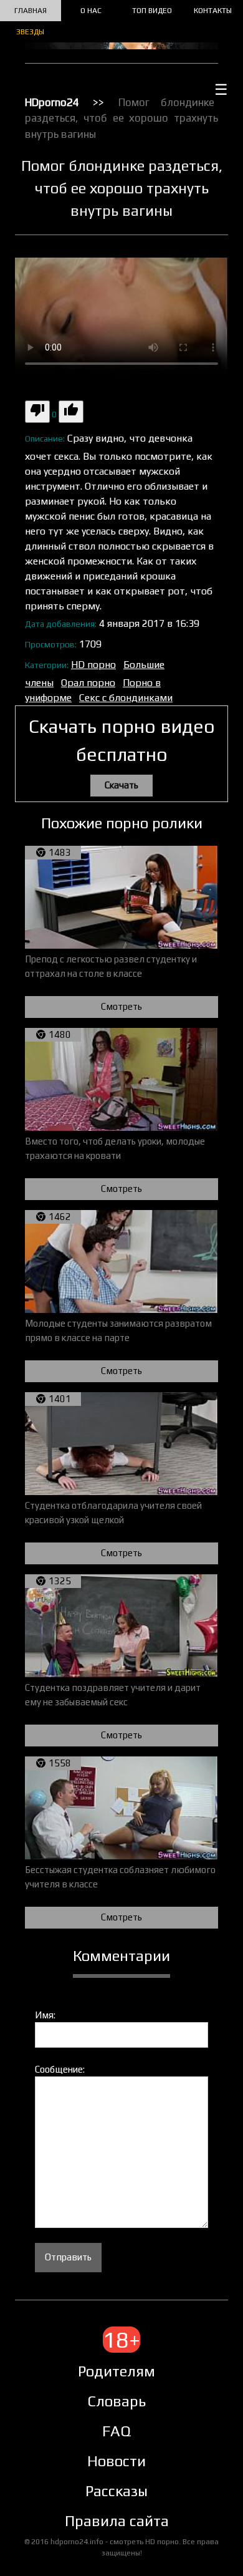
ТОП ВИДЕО (152, 11)
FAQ (117, 2431)
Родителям (117, 2371)
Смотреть (121, 1006)
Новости (117, 2461)
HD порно (93, 665)
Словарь (117, 2401)
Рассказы (117, 2491)
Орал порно (88, 683)
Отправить (68, 2257)
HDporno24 (52, 102)
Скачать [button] (121, 785)
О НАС (91, 11)
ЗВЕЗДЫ (30, 32)
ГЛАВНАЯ (31, 11)
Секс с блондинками (126, 698)
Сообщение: (60, 2069)
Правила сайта (117, 2521)
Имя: (45, 2015)
